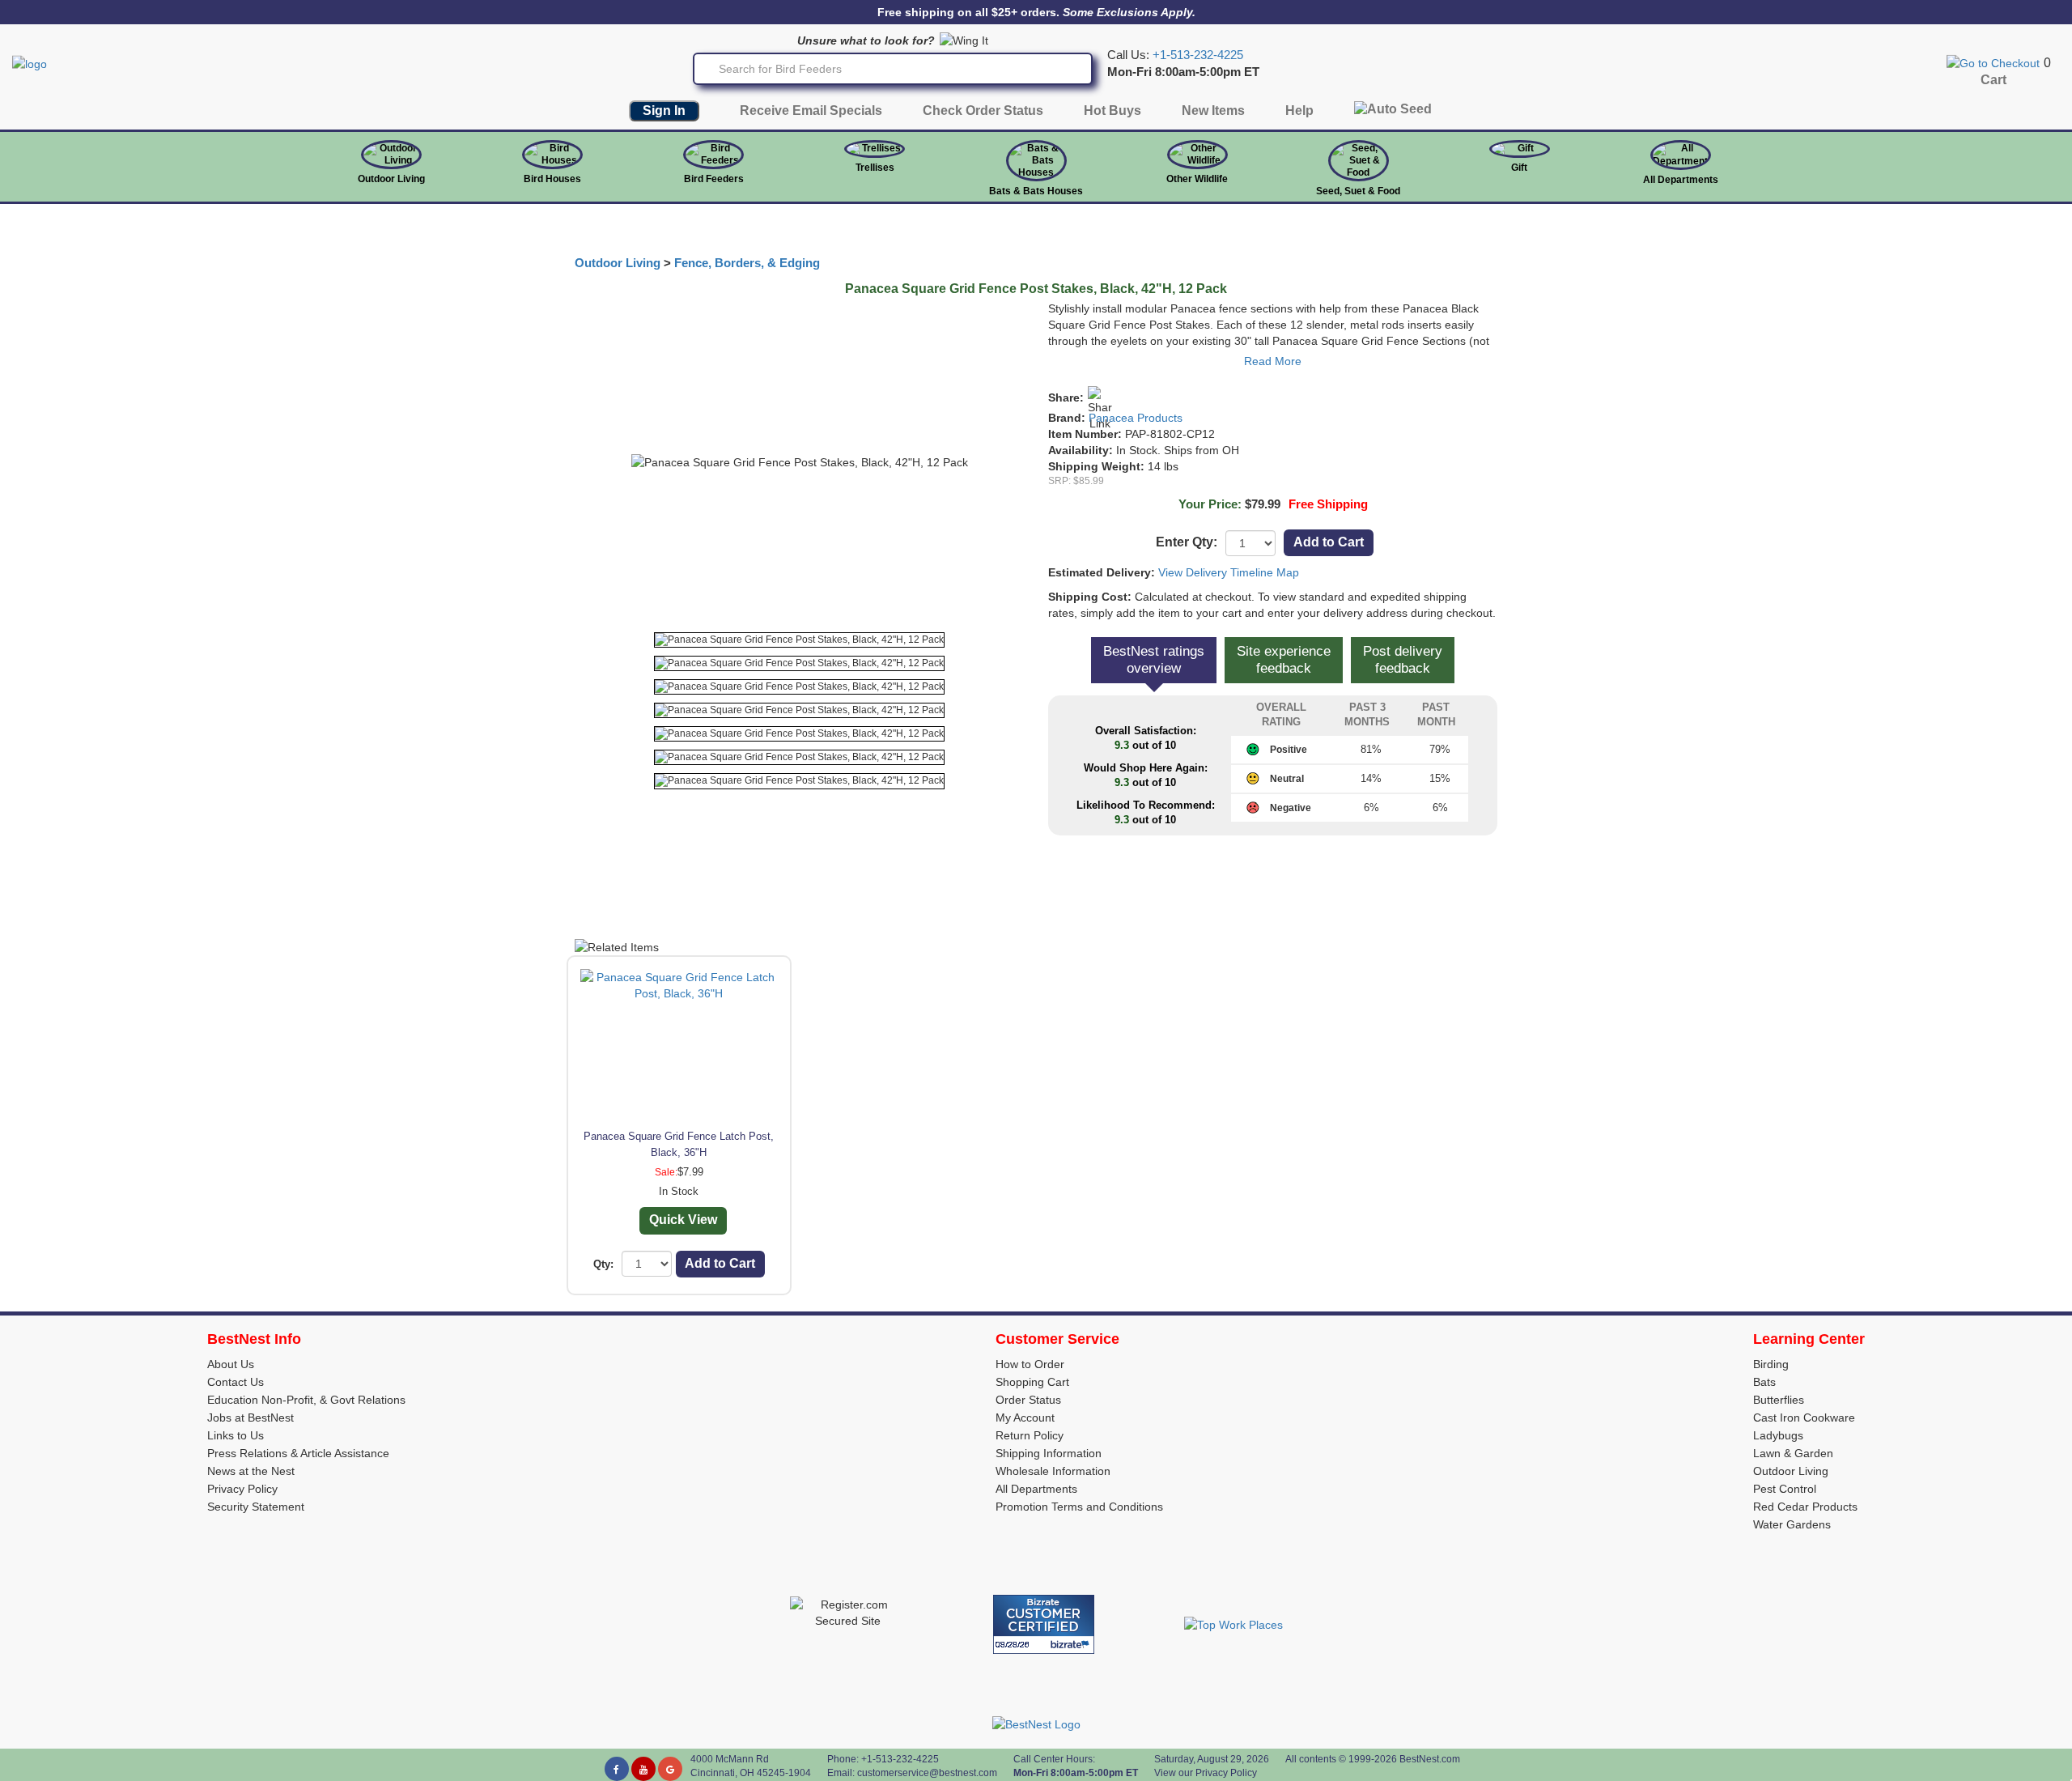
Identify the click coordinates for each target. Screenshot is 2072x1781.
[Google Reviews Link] (670, 1769)
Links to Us (236, 1435)
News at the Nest (251, 1471)
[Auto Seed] (1393, 113)
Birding (1771, 1364)
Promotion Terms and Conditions (1079, 1507)
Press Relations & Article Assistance (298, 1453)
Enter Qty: (1187, 542)
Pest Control (1785, 1489)
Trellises (875, 168)
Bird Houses (552, 179)
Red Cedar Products (1805, 1507)
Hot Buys (1112, 111)
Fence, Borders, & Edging (747, 263)
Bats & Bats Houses (1036, 191)
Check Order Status (983, 111)
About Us (231, 1364)
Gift (1519, 168)
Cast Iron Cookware (1804, 1418)
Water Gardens (1792, 1524)
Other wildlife (1197, 179)
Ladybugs (1778, 1435)
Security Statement (256, 1507)
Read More (1273, 361)
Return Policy (1030, 1435)
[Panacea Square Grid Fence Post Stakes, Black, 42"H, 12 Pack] (799, 640)
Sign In (664, 111)
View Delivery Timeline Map (1229, 572)
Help (1299, 111)
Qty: (603, 1264)
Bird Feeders (714, 179)
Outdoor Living (391, 179)
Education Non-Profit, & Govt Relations (306, 1400)
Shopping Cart (1032, 1382)
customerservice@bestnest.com (927, 1773)
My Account (1025, 1418)
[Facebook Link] (617, 1769)
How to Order (1030, 1364)
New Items (1213, 111)
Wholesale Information (1053, 1471)
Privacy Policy (242, 1489)
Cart (1993, 80)
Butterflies (1779, 1400)
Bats (1764, 1382)
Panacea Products (1136, 418)
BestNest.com (1430, 1759)
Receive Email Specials (811, 111)
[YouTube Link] (643, 1769)
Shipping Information (1049, 1453)
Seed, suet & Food (1358, 191)
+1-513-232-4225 (1198, 55)
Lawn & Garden (1793, 1453)
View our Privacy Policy (1206, 1773)
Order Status (1028, 1400)
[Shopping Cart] (1993, 62)
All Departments (1681, 180)
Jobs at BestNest (251, 1418)
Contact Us (236, 1382)
